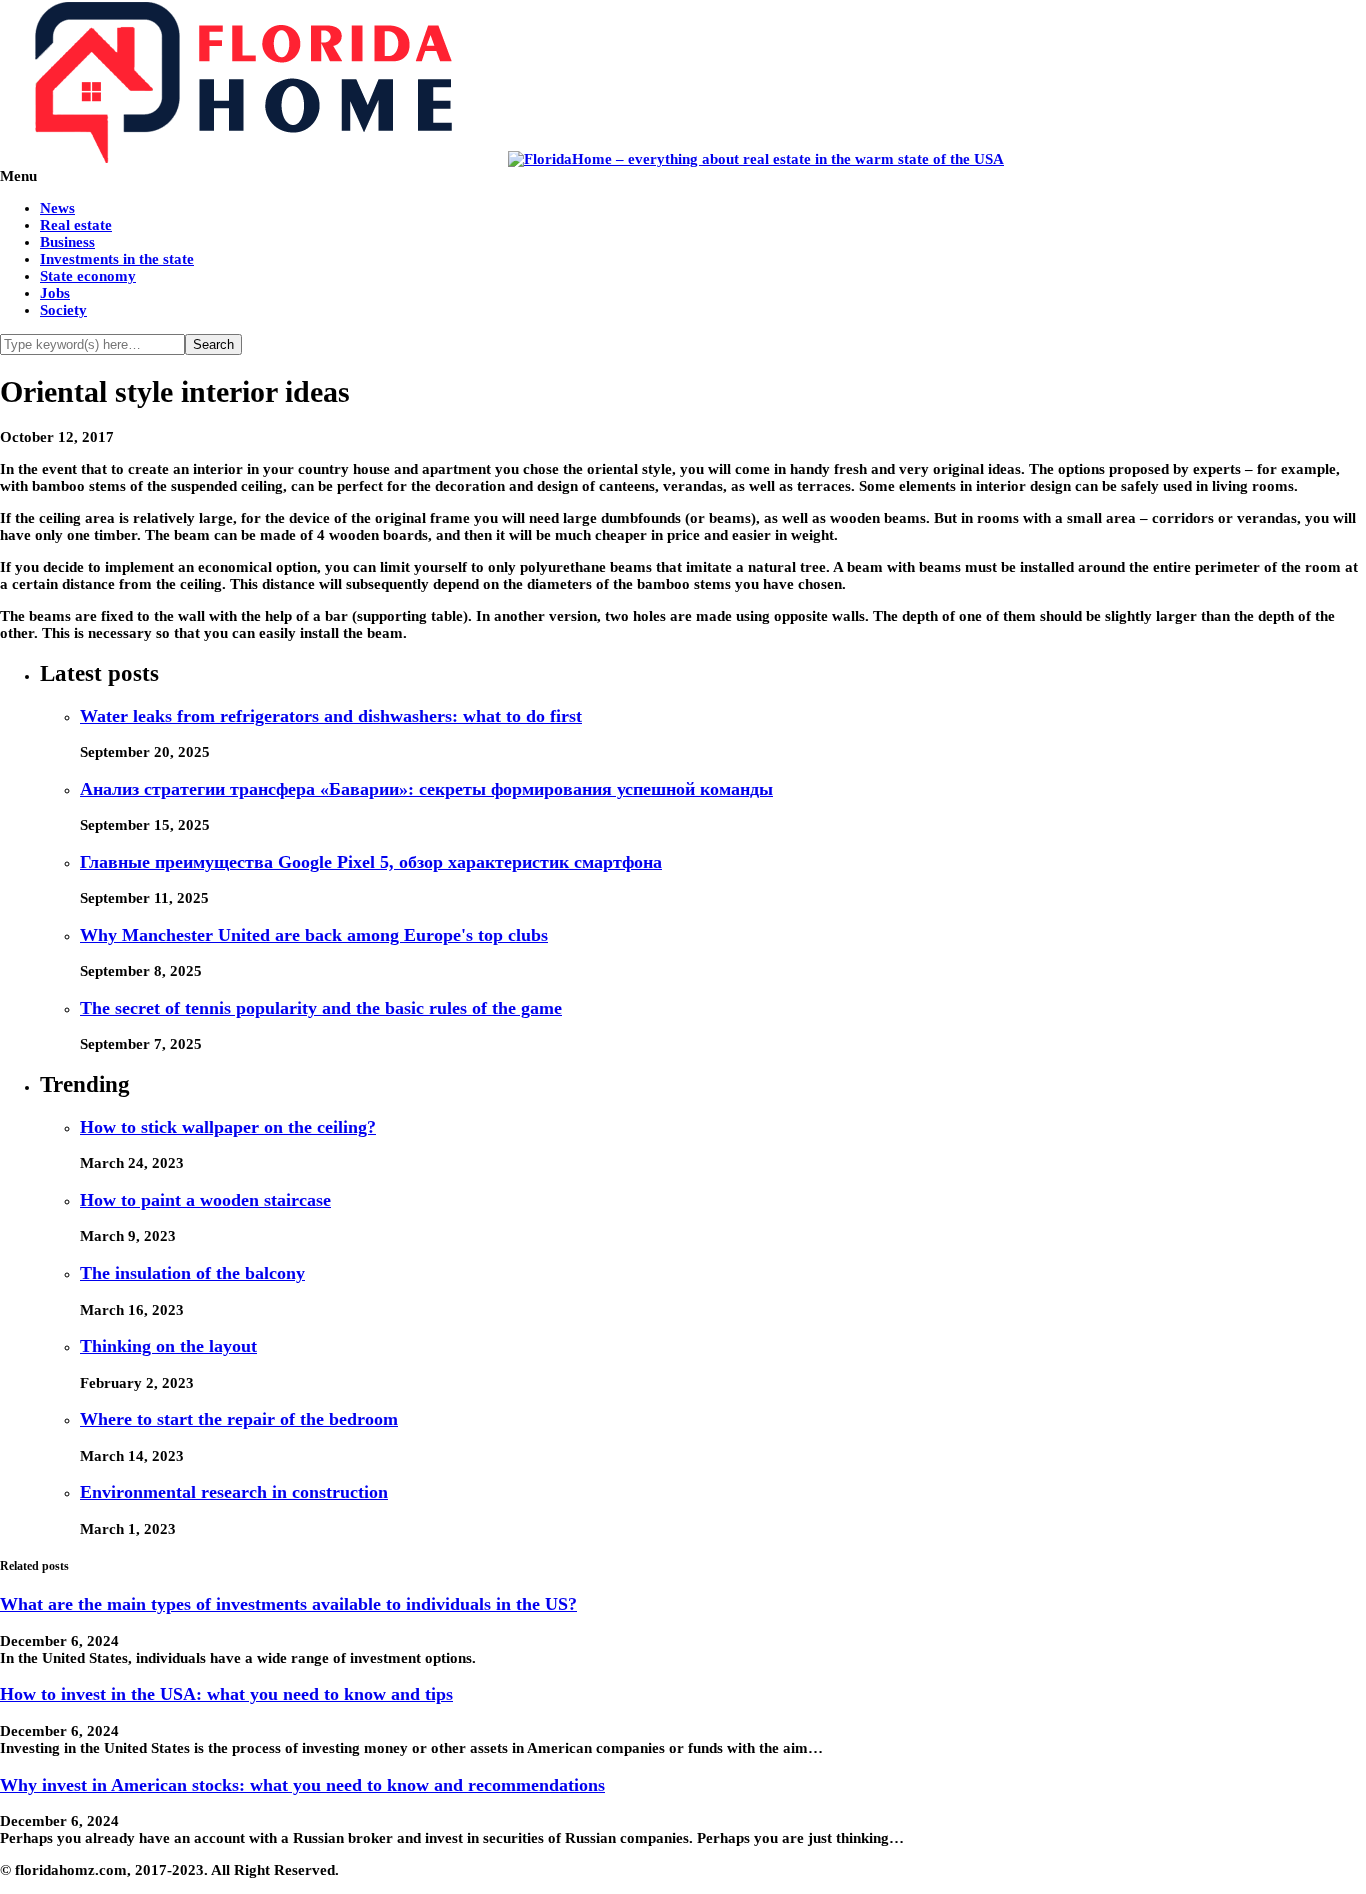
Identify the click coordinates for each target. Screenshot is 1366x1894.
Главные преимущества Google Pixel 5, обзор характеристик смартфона (371, 862)
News (57, 208)
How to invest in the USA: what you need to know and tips (226, 1694)
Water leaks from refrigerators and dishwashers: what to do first (331, 716)
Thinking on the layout (168, 1346)
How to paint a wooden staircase (205, 1200)
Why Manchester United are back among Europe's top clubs (314, 935)
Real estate (76, 225)
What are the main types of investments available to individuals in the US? (288, 1604)
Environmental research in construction (234, 1492)
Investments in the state (117, 259)
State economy (88, 276)
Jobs (55, 293)
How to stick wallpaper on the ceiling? (228, 1127)
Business (67, 242)
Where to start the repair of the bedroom (239, 1419)
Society (63, 310)
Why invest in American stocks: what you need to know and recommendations (302, 1785)
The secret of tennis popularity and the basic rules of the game (321, 1008)
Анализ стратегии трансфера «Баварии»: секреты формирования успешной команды (426, 789)
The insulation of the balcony (192, 1273)
